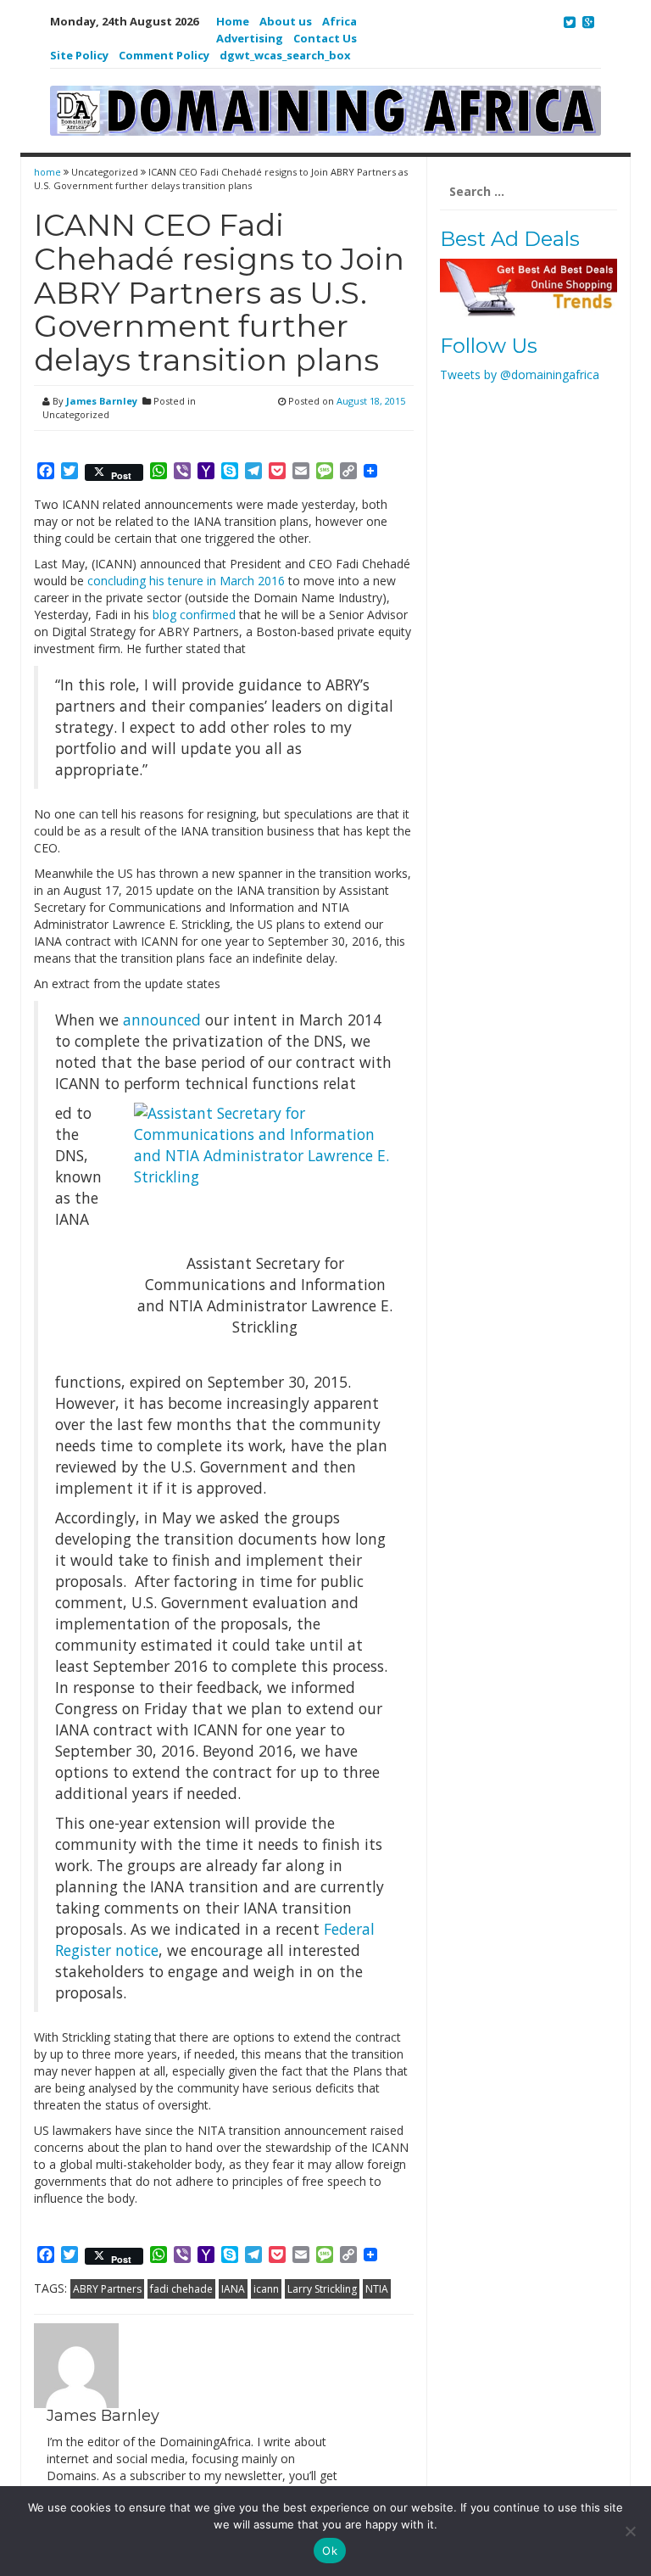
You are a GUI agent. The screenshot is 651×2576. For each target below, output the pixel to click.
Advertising (250, 38)
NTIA (377, 2289)
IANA (233, 2289)
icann (266, 2289)
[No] (630, 2531)
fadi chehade (181, 2289)
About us (286, 21)
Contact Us (325, 38)
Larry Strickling (322, 2289)
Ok (330, 2551)
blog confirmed (194, 615)
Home (233, 21)
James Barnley (102, 401)
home (49, 172)
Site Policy (79, 55)
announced (162, 1020)
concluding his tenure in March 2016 (186, 581)
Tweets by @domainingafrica (520, 374)
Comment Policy (164, 55)
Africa (339, 21)
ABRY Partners (107, 2289)
